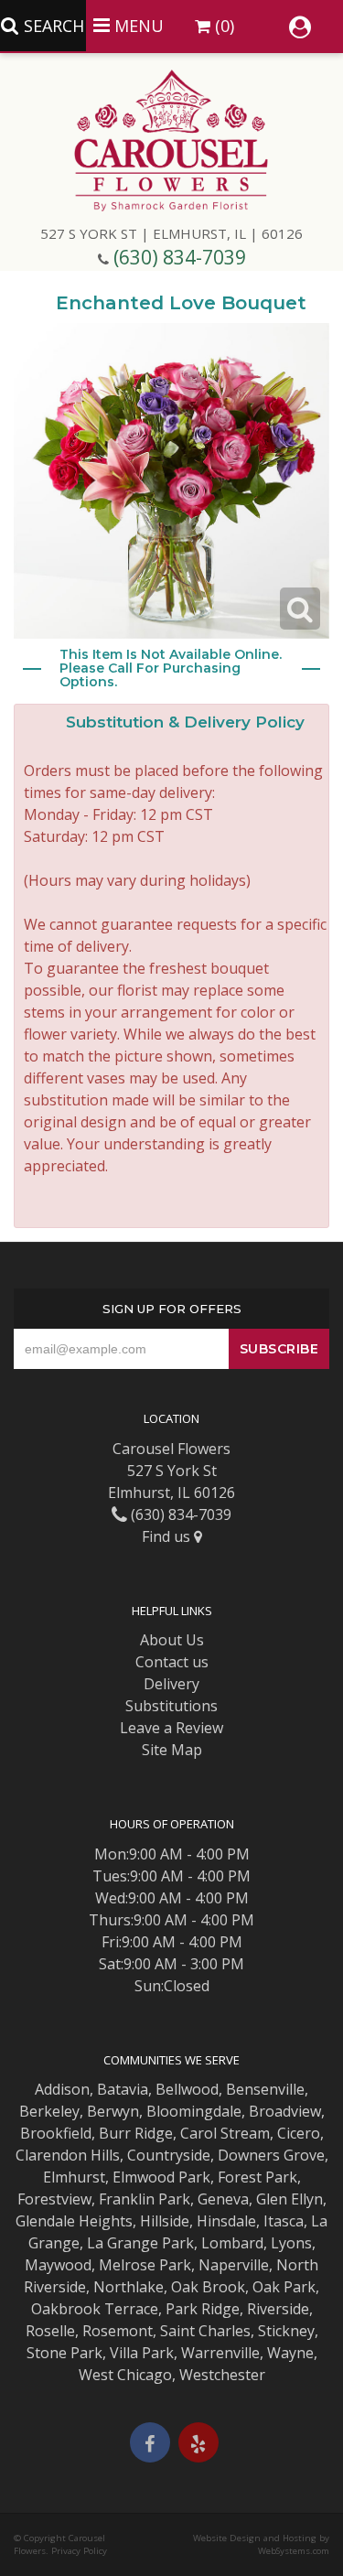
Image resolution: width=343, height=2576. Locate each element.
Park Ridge (203, 2309)
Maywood (58, 2265)
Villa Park (142, 2353)
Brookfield (56, 2133)
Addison (62, 2089)
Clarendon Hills (68, 2155)
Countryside (169, 2155)
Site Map (172, 1750)
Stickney (286, 2331)
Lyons (291, 2243)
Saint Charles (205, 2331)
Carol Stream (225, 2133)
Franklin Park (145, 2199)
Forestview (54, 2199)
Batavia (123, 2089)
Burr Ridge (136, 2133)
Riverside (278, 2309)
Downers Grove (271, 2155)
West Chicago (125, 2375)
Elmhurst (74, 2177)
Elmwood (144, 2177)
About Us (172, 1640)
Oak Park (284, 2287)
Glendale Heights (74, 2221)
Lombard (232, 2243)
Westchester (222, 2375)
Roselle (50, 2331)
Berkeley (49, 2111)
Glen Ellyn (289, 2199)
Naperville (234, 2265)
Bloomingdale (194, 2111)
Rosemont (118, 2331)
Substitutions (171, 1706)
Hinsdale (226, 2221)
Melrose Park (145, 2265)
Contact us (172, 1662)
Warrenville (220, 2353)
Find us (168, 1536)
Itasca (284, 2221)
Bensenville (265, 2089)
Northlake (129, 2287)
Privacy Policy (79, 2551)
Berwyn (113, 2111)
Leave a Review (171, 1728)
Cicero (299, 2133)
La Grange (123, 2243)
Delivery (171, 1684)
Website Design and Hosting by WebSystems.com (261, 2544)
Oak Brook (208, 2287)
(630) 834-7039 (180, 257)
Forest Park (257, 2177)
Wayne (290, 2353)
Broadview (285, 2111)
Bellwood (187, 2089)
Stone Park (64, 2353)
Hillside (165, 2221)
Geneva (223, 2199)
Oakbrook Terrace (95, 2309)
